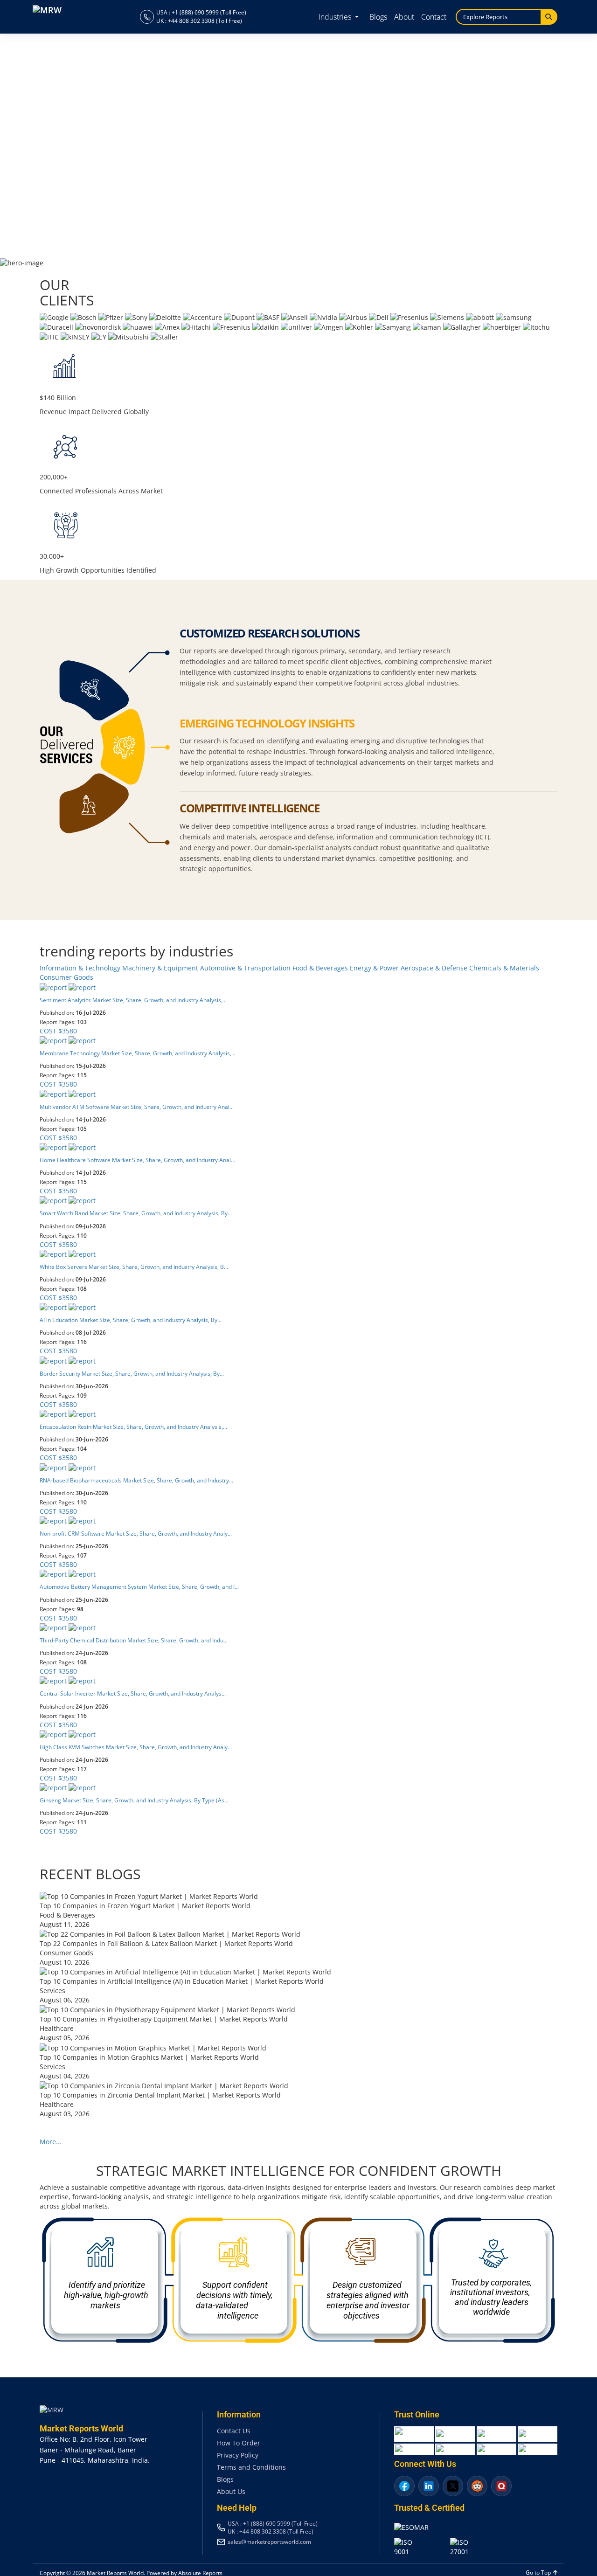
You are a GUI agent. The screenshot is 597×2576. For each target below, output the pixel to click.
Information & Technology (81, 968)
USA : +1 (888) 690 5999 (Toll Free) (201, 12)
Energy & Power (375, 968)
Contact (434, 17)
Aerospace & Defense (435, 968)
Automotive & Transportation (246, 968)
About (404, 17)
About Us (231, 2491)
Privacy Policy (238, 2455)
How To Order (239, 2443)
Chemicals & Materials (504, 968)
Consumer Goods (66, 977)
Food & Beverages (321, 968)
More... (51, 2142)
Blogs (378, 17)
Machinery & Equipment (161, 968)
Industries (336, 17)
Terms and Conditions (251, 2467)
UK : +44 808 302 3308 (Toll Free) (199, 21)
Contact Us (234, 2431)
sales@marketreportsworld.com (269, 2541)
